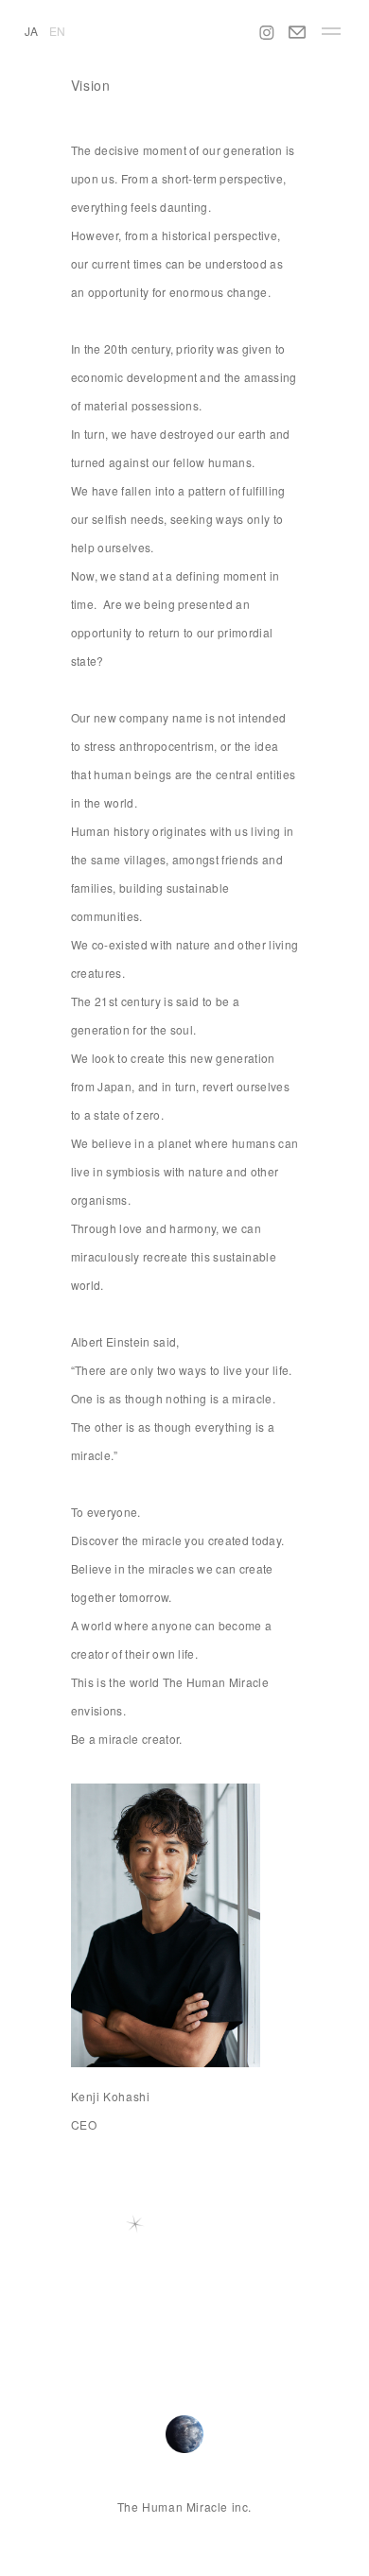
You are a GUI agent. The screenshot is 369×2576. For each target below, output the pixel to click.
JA (31, 31)
